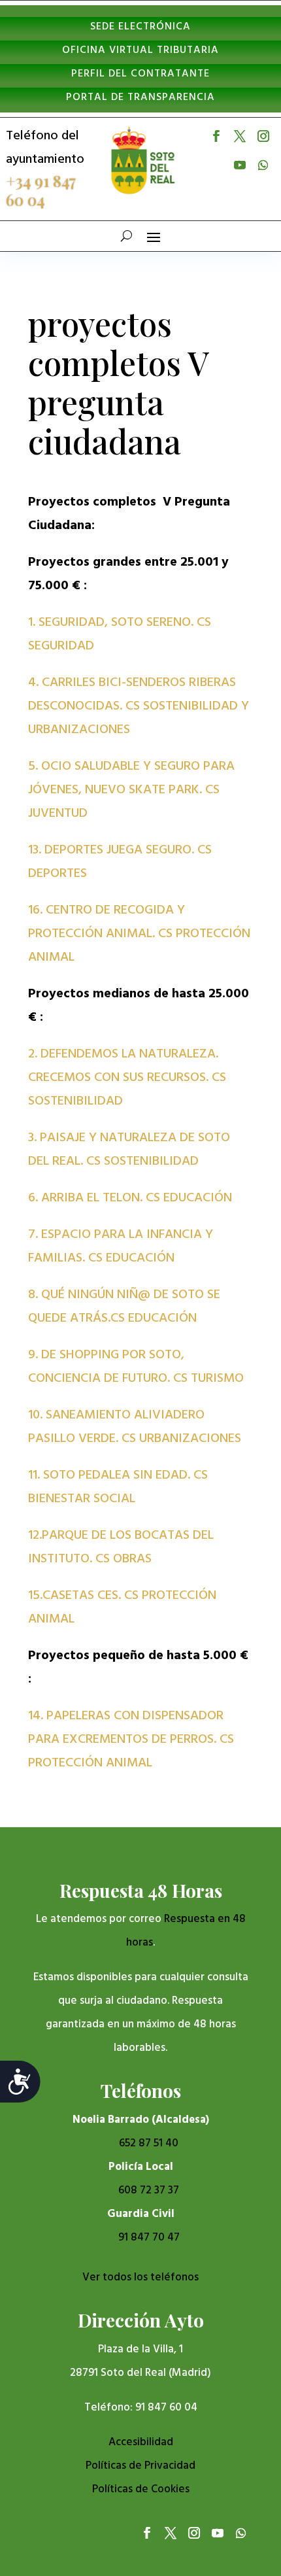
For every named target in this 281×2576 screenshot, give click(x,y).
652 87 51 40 (149, 2143)
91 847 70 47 (149, 2238)
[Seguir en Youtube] (240, 165)
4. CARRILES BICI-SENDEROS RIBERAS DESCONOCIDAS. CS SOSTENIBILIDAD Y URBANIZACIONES (139, 706)
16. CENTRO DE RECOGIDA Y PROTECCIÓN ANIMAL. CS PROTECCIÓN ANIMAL (139, 934)
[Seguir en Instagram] (263, 136)
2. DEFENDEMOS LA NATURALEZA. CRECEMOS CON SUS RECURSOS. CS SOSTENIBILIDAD (127, 1078)
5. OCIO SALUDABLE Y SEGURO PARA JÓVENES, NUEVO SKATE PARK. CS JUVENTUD (131, 790)
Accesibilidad (141, 2442)
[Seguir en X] (240, 136)
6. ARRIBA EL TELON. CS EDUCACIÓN (130, 1198)
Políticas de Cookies (141, 2489)
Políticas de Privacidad (140, 2466)
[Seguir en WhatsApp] (263, 165)
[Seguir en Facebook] (216, 136)
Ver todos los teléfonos (140, 2277)
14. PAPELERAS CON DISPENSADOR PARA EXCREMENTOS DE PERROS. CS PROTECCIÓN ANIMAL (131, 1740)
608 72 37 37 (149, 2190)
